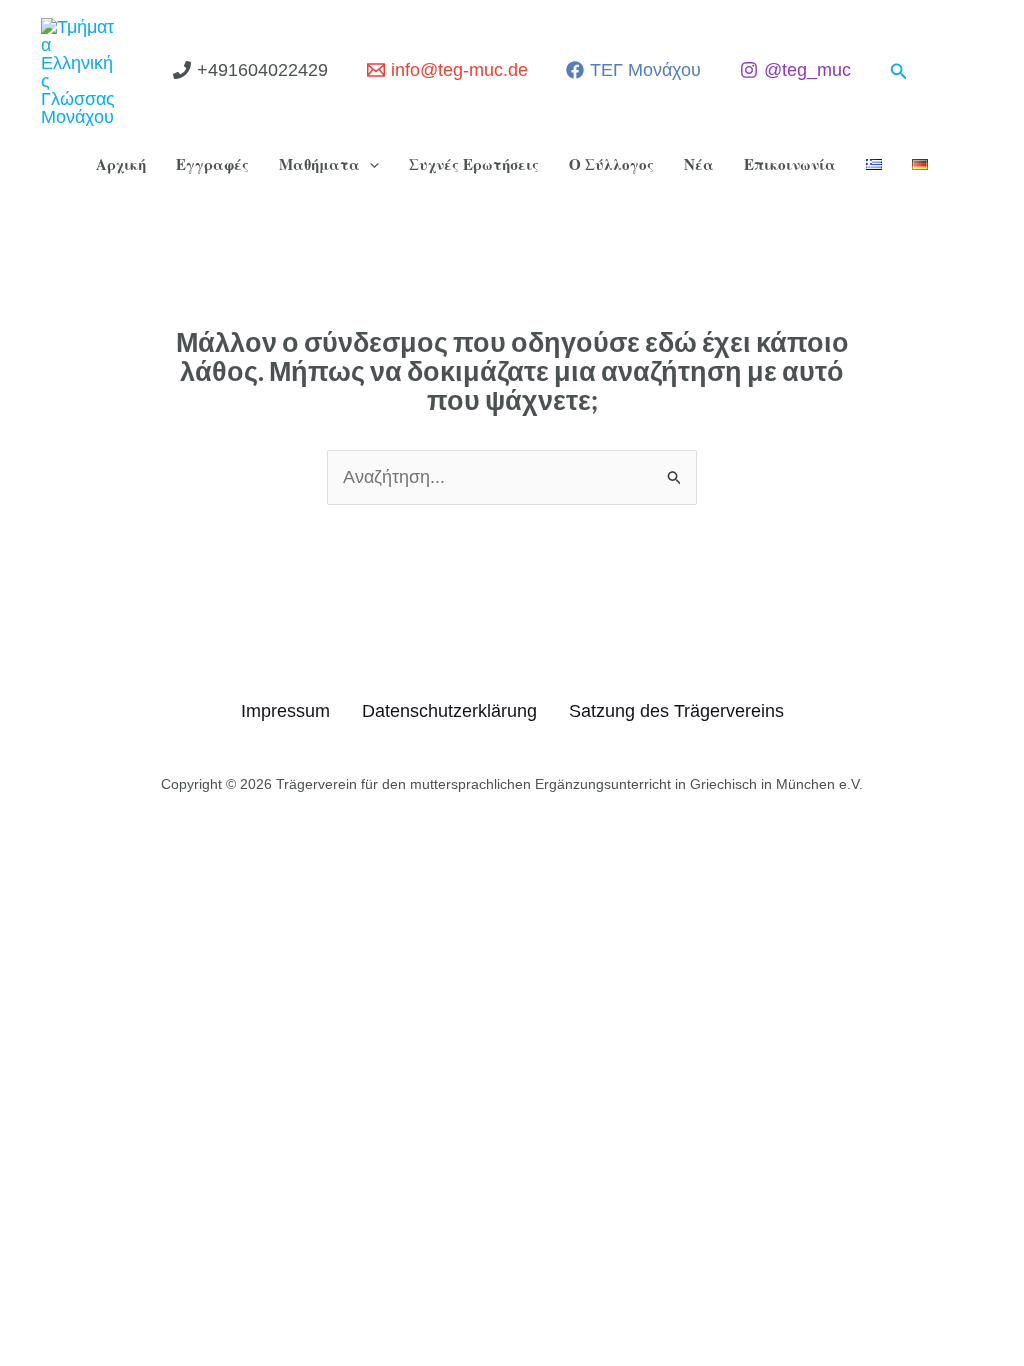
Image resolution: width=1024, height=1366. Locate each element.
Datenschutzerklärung (449, 711)
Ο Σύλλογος (611, 164)
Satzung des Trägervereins (676, 711)
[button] (899, 72)
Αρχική (121, 164)
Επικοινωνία (790, 164)
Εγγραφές (212, 164)
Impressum (285, 711)
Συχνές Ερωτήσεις (474, 164)
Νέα (699, 164)
